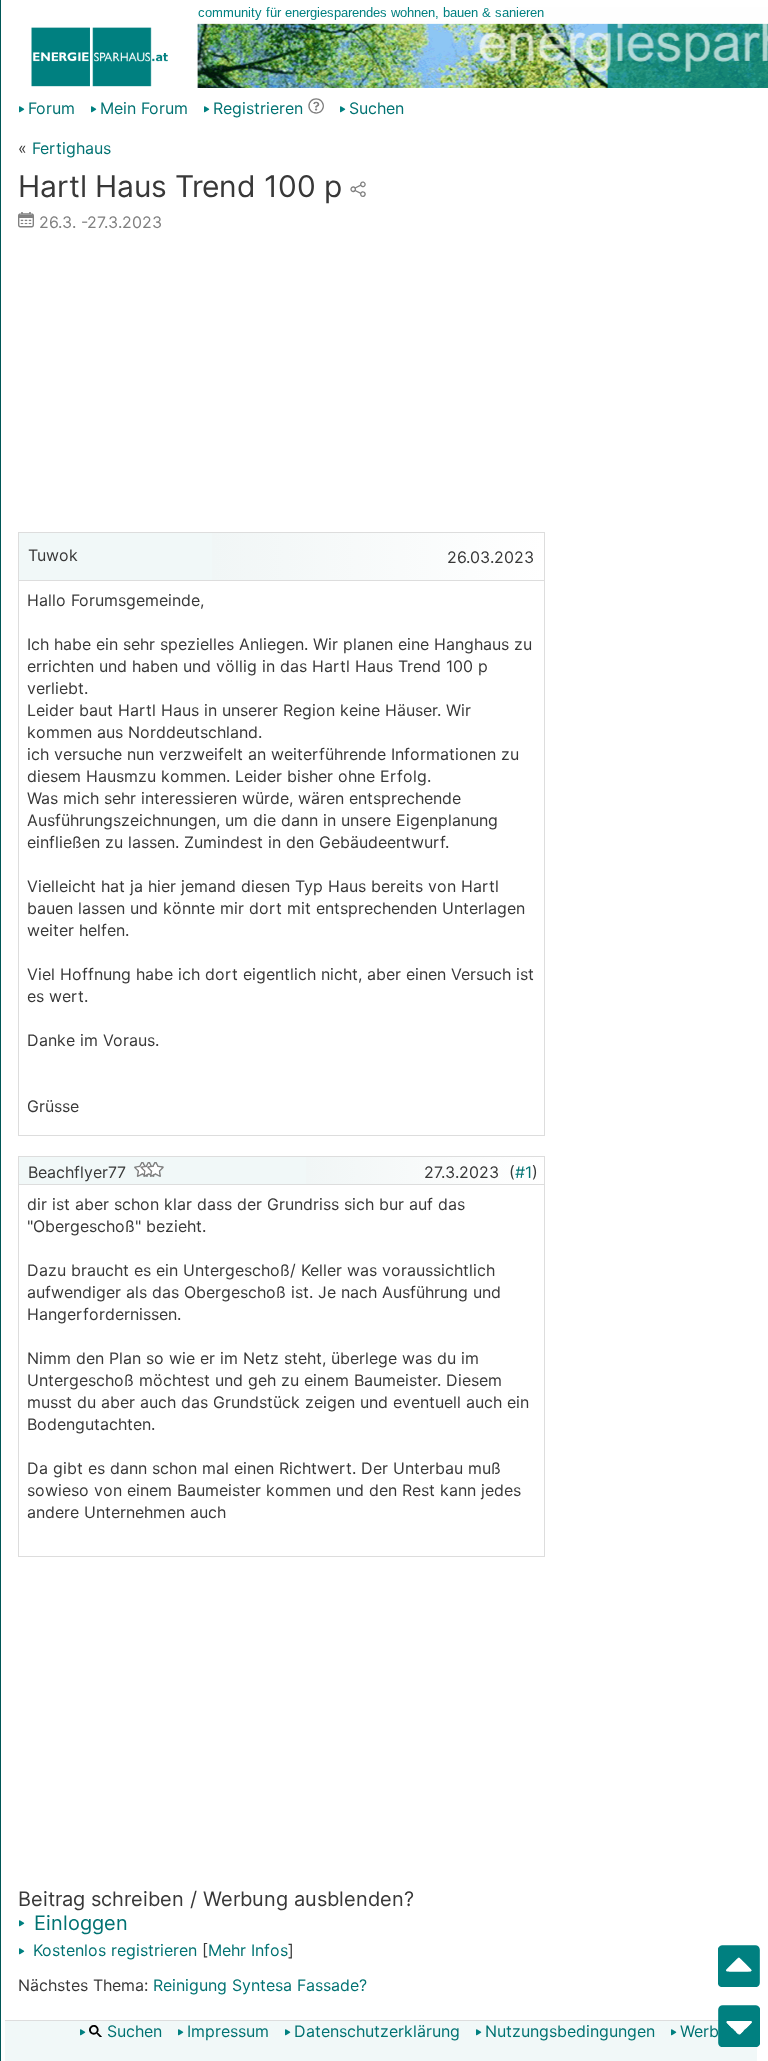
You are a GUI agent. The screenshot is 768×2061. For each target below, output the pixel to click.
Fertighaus (71, 148)
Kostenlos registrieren (112, 1950)
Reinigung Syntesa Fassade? (260, 1985)
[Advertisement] (281, 387)
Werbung (713, 2031)
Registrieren (258, 108)
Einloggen (78, 1923)
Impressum (228, 2031)
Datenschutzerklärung (377, 2031)
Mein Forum (144, 108)
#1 (523, 1172)
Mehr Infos (248, 1950)
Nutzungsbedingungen (570, 2031)
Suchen (132, 2031)
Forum (51, 108)
